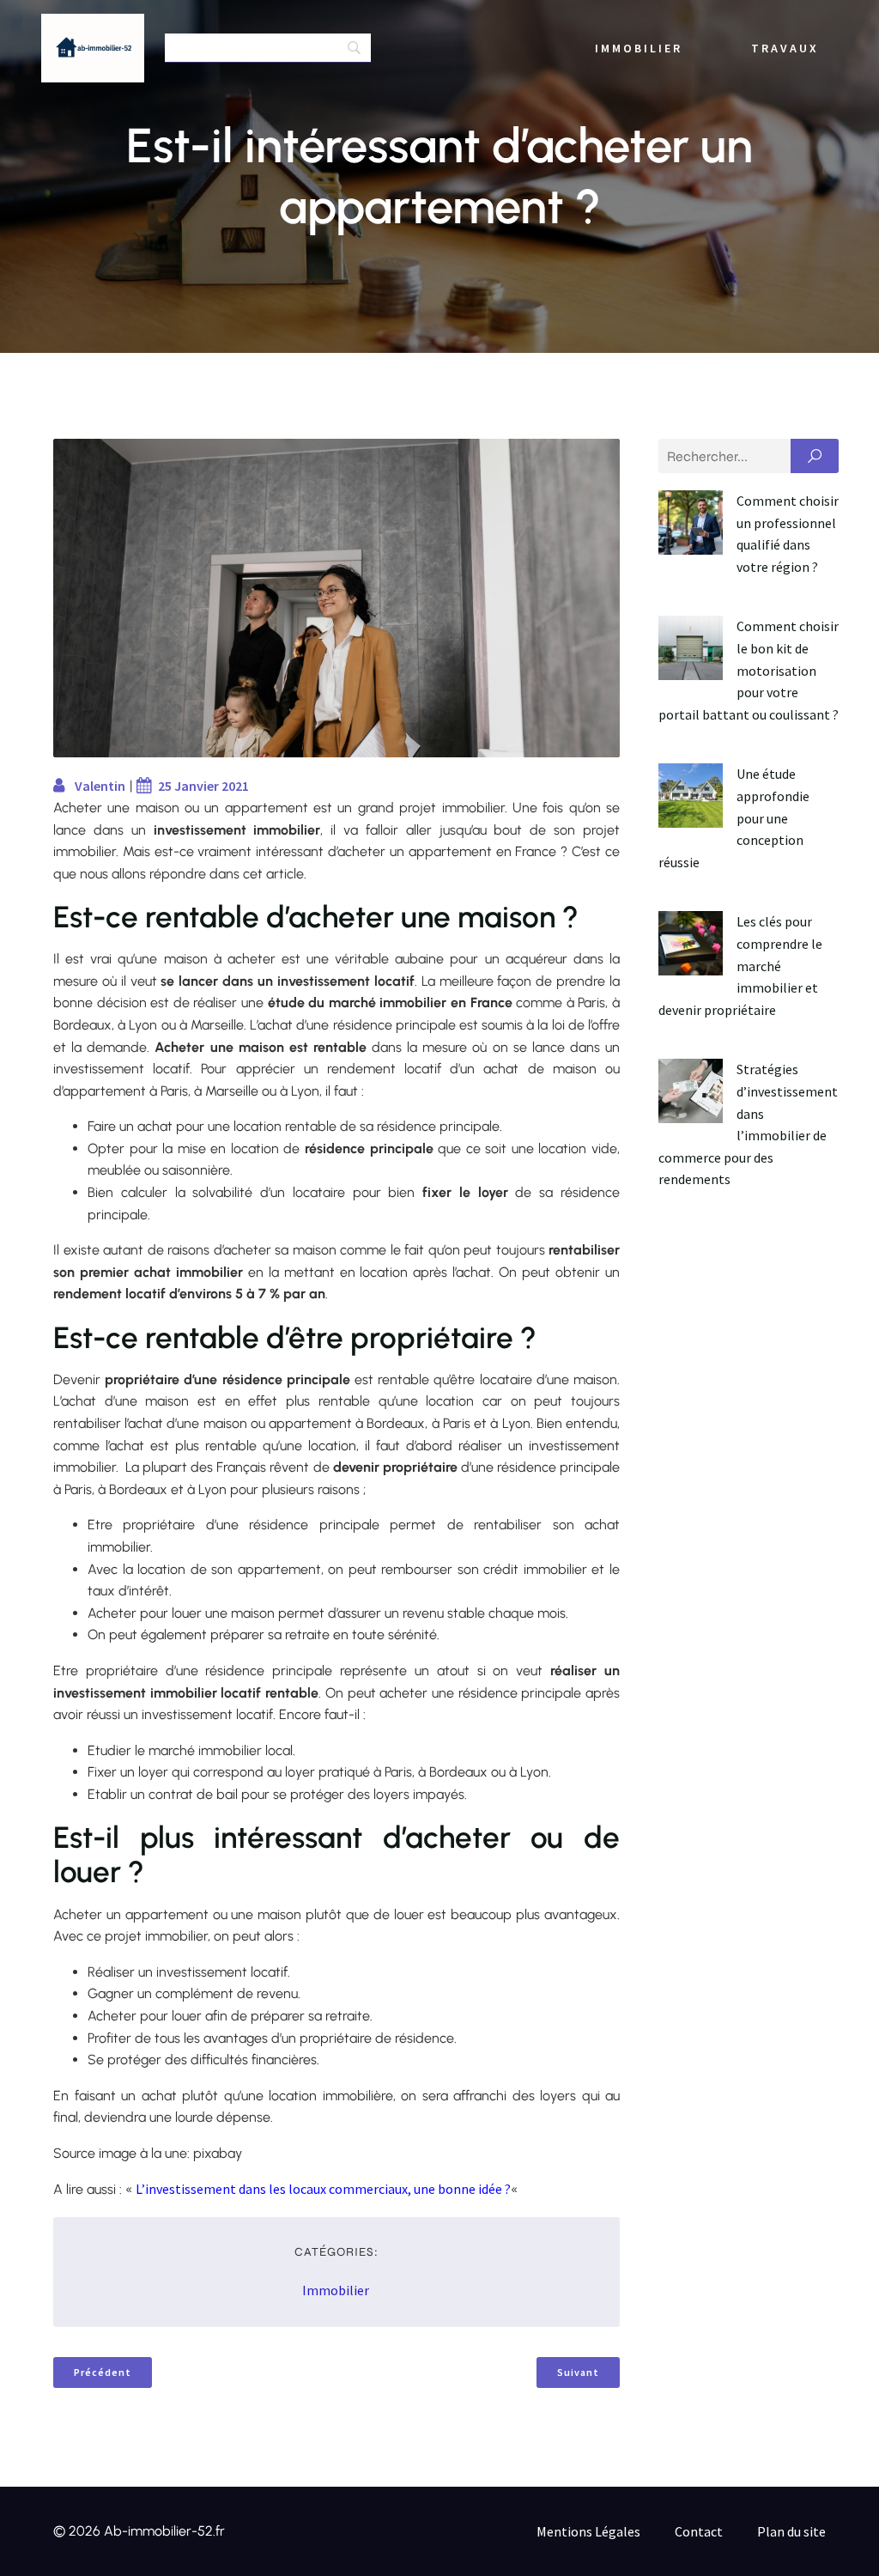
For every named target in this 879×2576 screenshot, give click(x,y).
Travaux (785, 48)
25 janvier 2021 (203, 786)
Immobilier (639, 48)
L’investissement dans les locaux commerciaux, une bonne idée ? (323, 2189)
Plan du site (791, 2531)
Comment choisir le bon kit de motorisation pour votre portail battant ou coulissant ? (749, 670)
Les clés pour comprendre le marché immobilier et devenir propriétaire (740, 965)
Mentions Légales (588, 2531)
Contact (699, 2531)
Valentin (100, 786)
